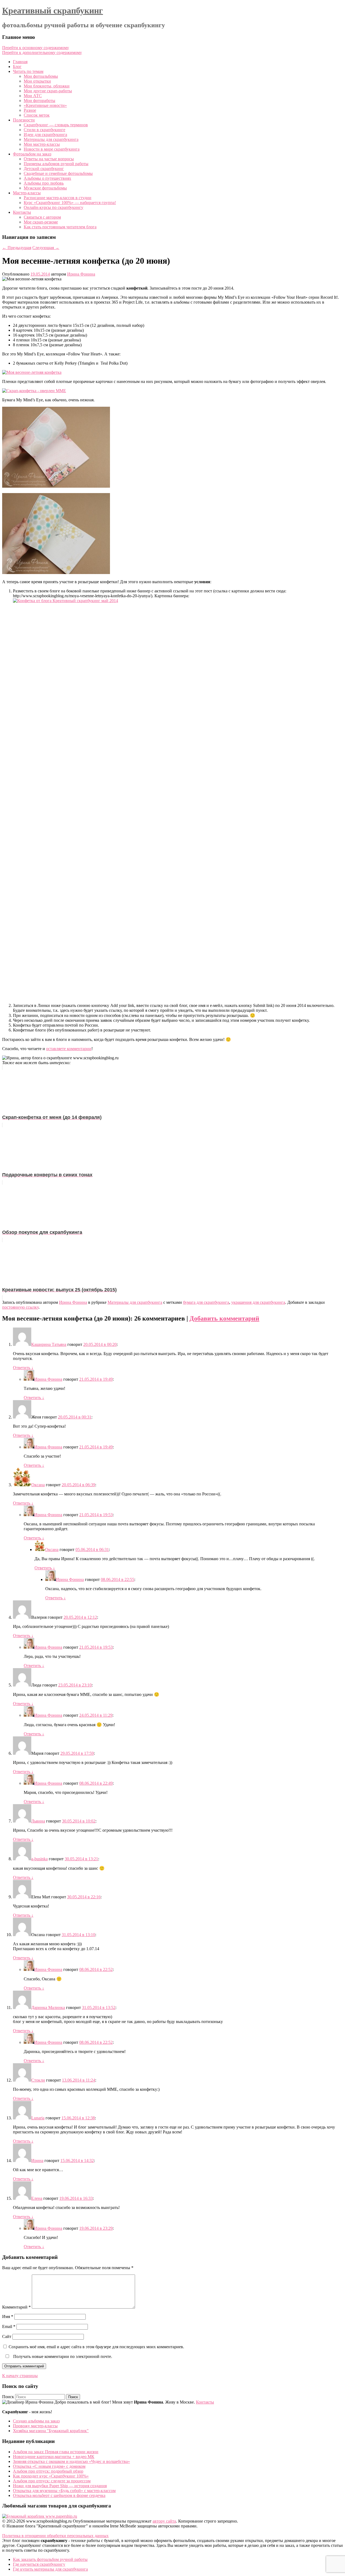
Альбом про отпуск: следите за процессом (52, 2481)
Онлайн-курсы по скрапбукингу (54, 207)
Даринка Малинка (48, 2007)
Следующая (46, 248)
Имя (8, 2317)
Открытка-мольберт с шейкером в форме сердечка (59, 2495)
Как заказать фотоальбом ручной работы (50, 2559)
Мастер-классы (27, 193)
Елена (37, 2198)
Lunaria (38, 2118)
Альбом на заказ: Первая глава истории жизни (56, 2452)
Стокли (38, 2080)
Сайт (7, 2336)
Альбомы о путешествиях (47, 178)
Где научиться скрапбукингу (39, 2564)
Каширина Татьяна (49, 1344)
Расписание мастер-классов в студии (58, 198)
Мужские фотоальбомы (45, 188)
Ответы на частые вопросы (49, 159)
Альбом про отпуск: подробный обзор (48, 2471)
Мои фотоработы (39, 101)
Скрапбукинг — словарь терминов (56, 125)
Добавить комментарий (224, 1318)
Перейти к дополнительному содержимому (42, 52)
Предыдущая (17, 248)
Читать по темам (28, 71)
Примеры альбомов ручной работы (56, 164)
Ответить (23, 1368)
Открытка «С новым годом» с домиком (49, 2466)
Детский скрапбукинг (44, 169)
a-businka (39, 1859)
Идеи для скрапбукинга (45, 135)
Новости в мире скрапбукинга (52, 149)
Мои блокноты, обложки (47, 86)
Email (9, 2326)
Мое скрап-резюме (41, 222)
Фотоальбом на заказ (32, 154)
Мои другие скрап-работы (48, 91)
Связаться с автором (42, 217)
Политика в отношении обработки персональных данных (55, 2536)
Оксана (38, 1485)
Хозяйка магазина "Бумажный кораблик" (51, 2431)
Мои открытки (37, 81)
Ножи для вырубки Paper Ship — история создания (60, 2486)
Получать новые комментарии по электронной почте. (62, 2356)
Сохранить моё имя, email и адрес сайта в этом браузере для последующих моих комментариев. (96, 2347)
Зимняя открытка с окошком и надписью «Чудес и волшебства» (71, 2461)
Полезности (24, 120)
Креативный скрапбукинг (53, 11)
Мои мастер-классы (42, 144)
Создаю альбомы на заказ (36, 2421)
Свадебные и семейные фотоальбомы (58, 173)
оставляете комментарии (69, 1049)
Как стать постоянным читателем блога (60, 227)
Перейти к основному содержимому (36, 48)
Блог (17, 67)
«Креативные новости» (45, 105)
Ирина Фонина (81, 274)
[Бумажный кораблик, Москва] (40, 2516)
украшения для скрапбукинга (258, 1302)
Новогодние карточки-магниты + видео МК (54, 2457)
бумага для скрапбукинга (206, 1302)
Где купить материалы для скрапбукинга (50, 2569)
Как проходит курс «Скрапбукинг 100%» (51, 2476)
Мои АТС (33, 96)
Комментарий (16, 2307)
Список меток (37, 115)
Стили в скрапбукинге (44, 130)
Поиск (8, 2397)
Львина (38, 1821)
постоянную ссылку (20, 1307)
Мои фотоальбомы (41, 76)
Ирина (37, 2161)
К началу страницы (20, 2376)
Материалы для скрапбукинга (51, 139)
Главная (20, 62)
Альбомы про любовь (44, 183)
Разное (30, 110)
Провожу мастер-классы (35, 2426)
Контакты (22, 212)
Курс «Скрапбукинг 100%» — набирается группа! (70, 203)
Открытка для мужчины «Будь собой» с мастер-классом (64, 2491)
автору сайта (164, 2521)
